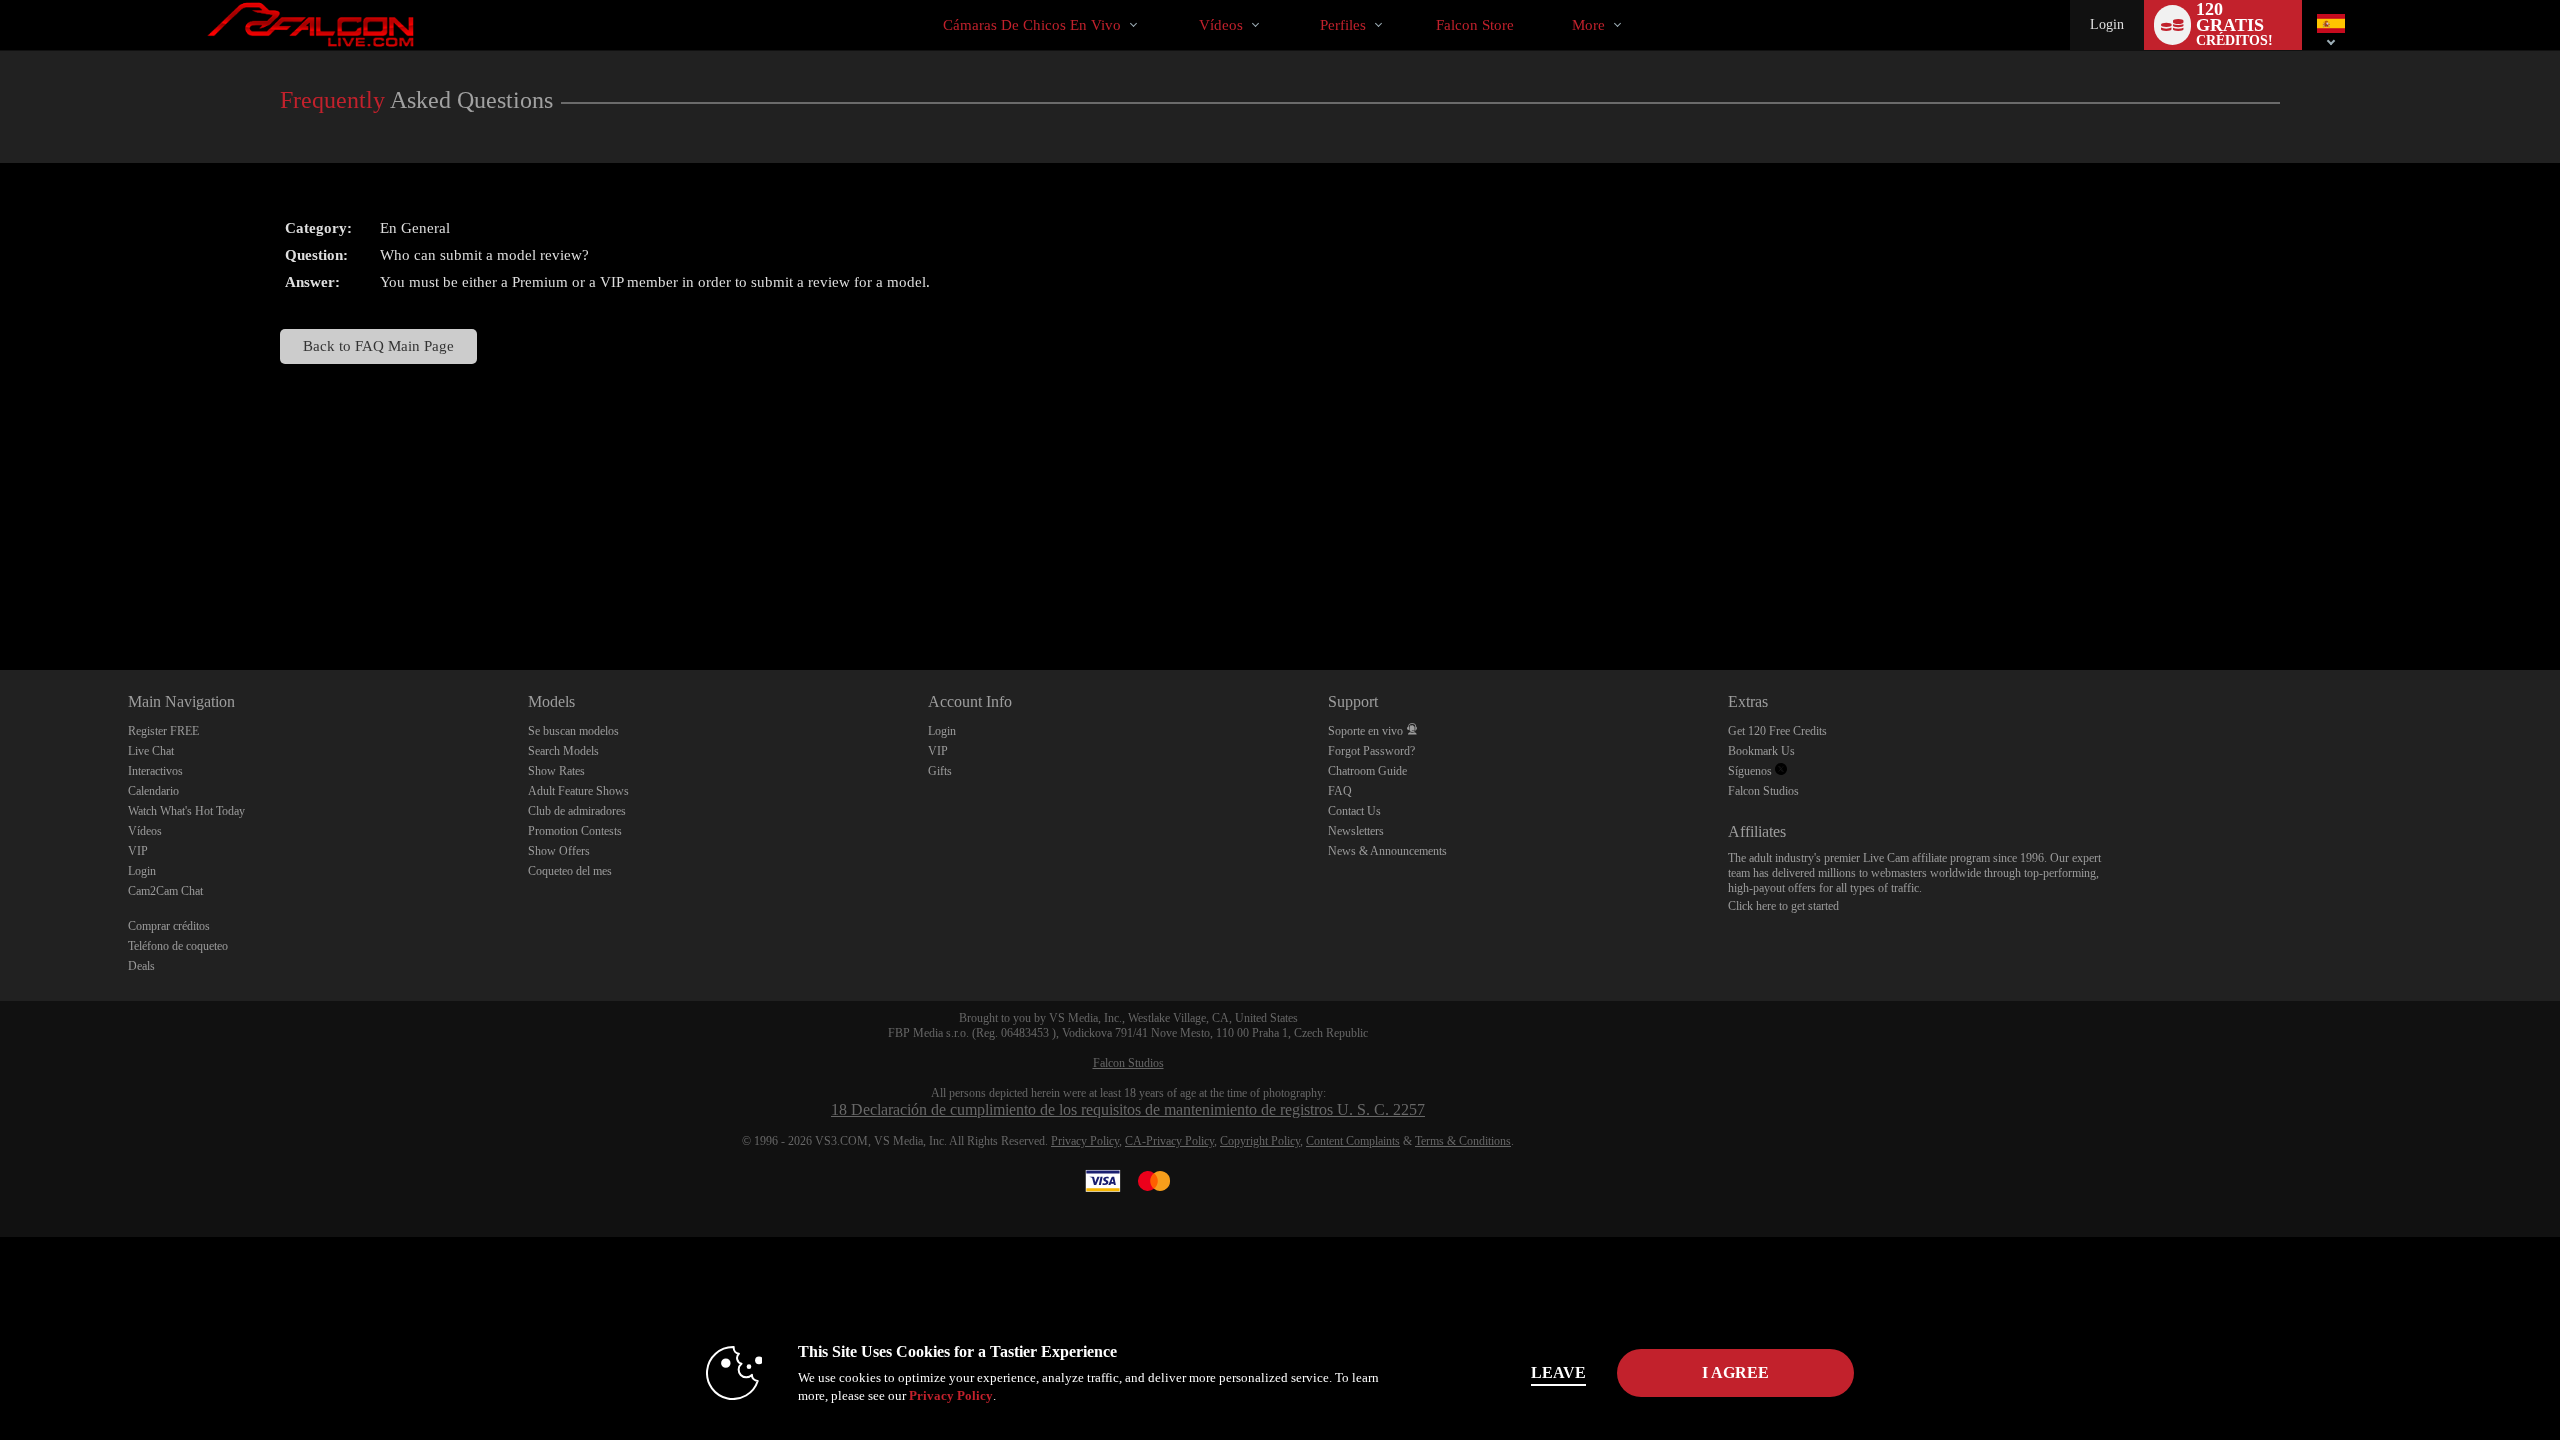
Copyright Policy (1260, 1141)
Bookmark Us (1761, 751)
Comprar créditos (169, 926)
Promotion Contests (575, 831)
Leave (1558, 1372)
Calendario (153, 791)
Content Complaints (1353, 1141)
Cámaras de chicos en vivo (1032, 25)
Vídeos (1221, 25)
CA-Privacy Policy (1169, 1141)
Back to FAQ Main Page (378, 345)
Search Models (563, 751)
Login (2107, 24)
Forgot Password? (1371, 751)
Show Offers (559, 851)
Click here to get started (1783, 906)
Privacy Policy (1085, 1141)
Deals (141, 966)
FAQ (1340, 791)
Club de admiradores (577, 811)
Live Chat (151, 751)
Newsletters (1356, 831)
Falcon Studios (1763, 791)
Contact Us (1354, 811)
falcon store (1475, 25)
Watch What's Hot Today (186, 811)
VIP (138, 851)
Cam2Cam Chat (165, 891)
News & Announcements (1387, 851)
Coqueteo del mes (570, 871)
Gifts (940, 771)
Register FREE (163, 731)
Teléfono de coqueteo (178, 946)
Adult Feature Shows (578, 791)
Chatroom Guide (1367, 771)
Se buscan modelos (573, 731)
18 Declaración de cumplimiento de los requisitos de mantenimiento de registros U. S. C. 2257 (1128, 1109)
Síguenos (1751, 771)
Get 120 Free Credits (1777, 731)
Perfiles (1343, 25)
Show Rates (556, 771)
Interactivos (155, 771)
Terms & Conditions (1463, 1141)
